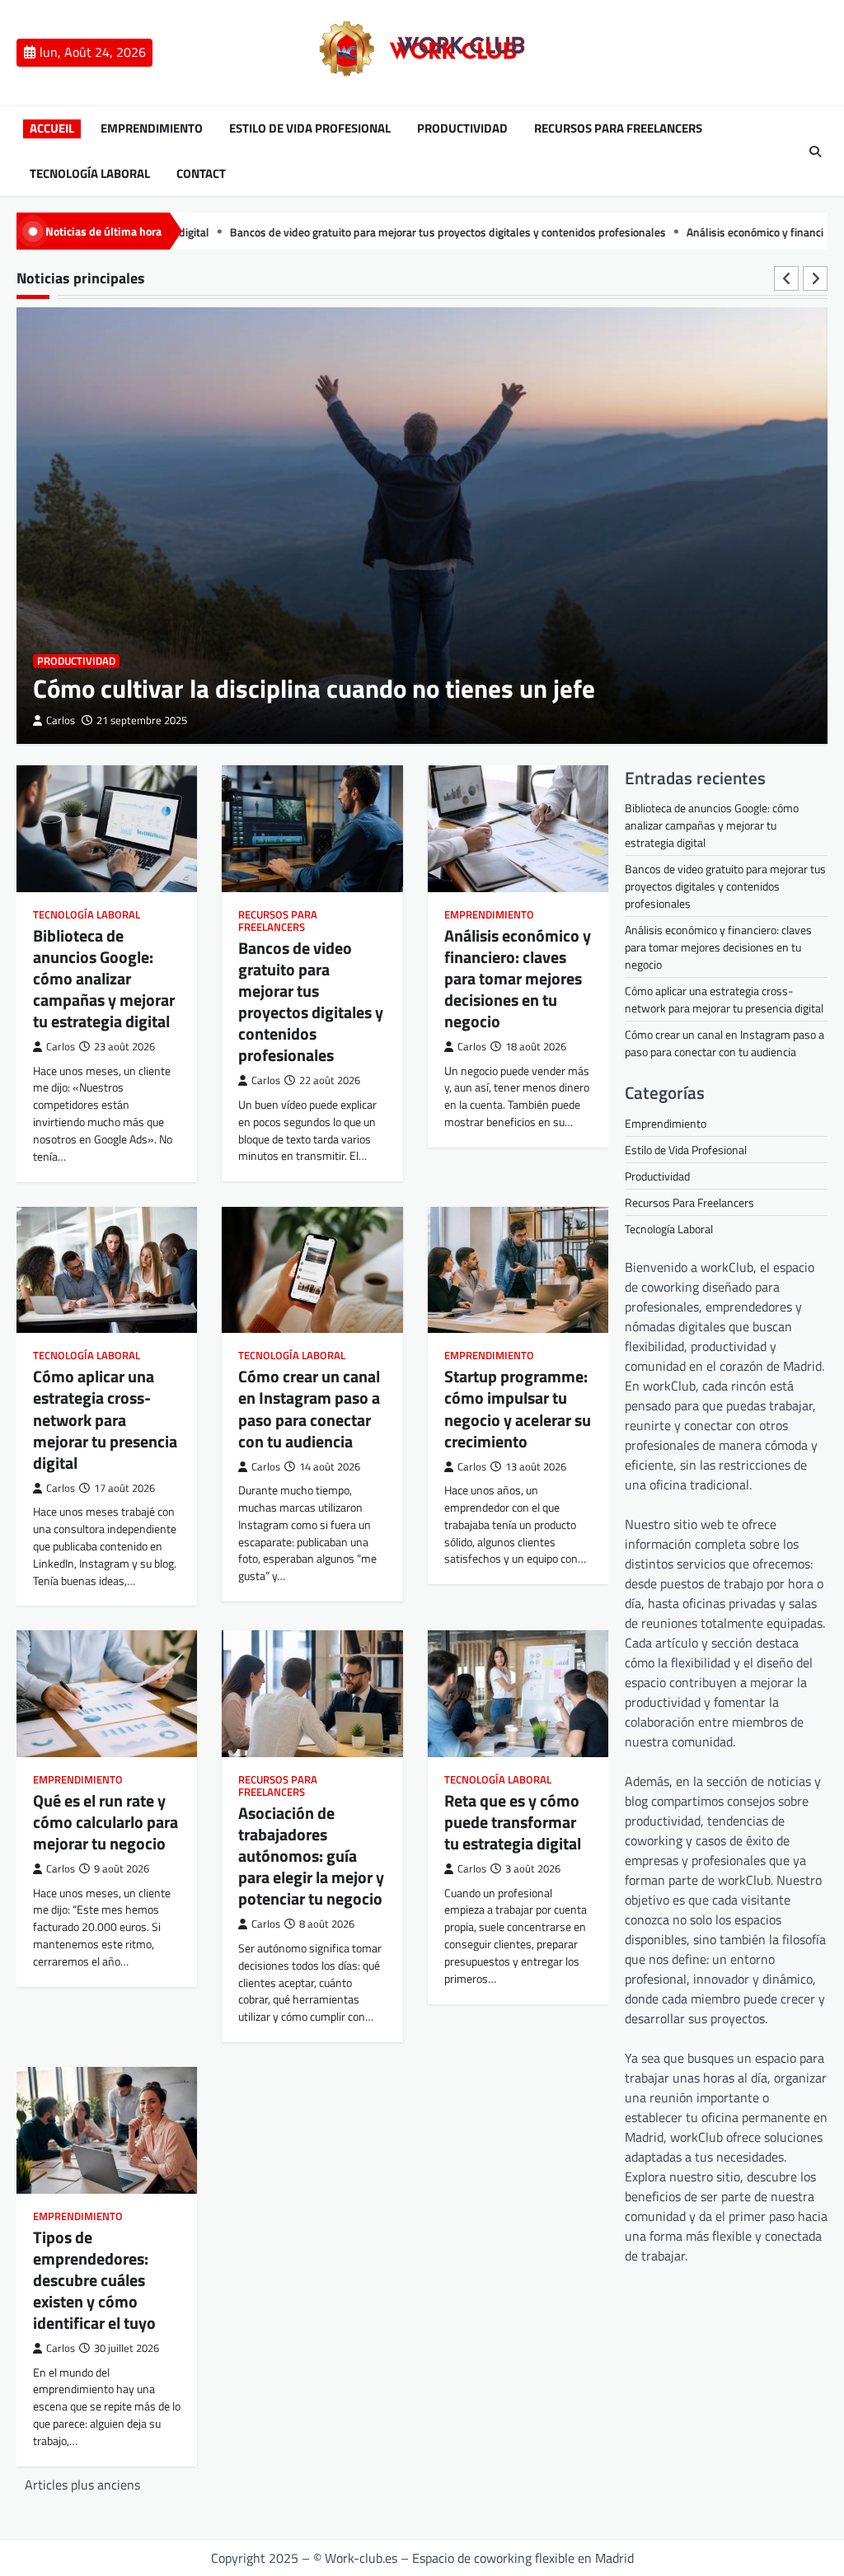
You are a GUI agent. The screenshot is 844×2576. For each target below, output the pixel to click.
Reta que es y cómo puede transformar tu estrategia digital (513, 1822)
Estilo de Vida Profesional (310, 129)
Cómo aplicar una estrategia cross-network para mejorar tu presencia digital (105, 1419)
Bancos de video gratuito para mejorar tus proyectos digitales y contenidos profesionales (370, 232)
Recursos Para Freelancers (618, 129)
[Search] (815, 152)
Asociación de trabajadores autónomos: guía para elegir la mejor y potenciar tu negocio (311, 1856)
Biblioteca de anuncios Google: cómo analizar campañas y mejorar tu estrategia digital (104, 978)
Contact (201, 174)
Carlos (61, 720)
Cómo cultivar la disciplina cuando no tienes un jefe (314, 688)
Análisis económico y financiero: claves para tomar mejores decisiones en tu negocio (518, 978)
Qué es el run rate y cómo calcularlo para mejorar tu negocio (105, 1822)
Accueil (52, 129)
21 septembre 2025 (142, 720)
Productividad (462, 129)
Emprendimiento (152, 129)
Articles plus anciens (82, 2485)
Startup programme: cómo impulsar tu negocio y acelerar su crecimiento (518, 1408)
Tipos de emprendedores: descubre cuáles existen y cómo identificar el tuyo (94, 2280)
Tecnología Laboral (90, 174)
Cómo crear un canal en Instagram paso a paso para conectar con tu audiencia (309, 1408)
